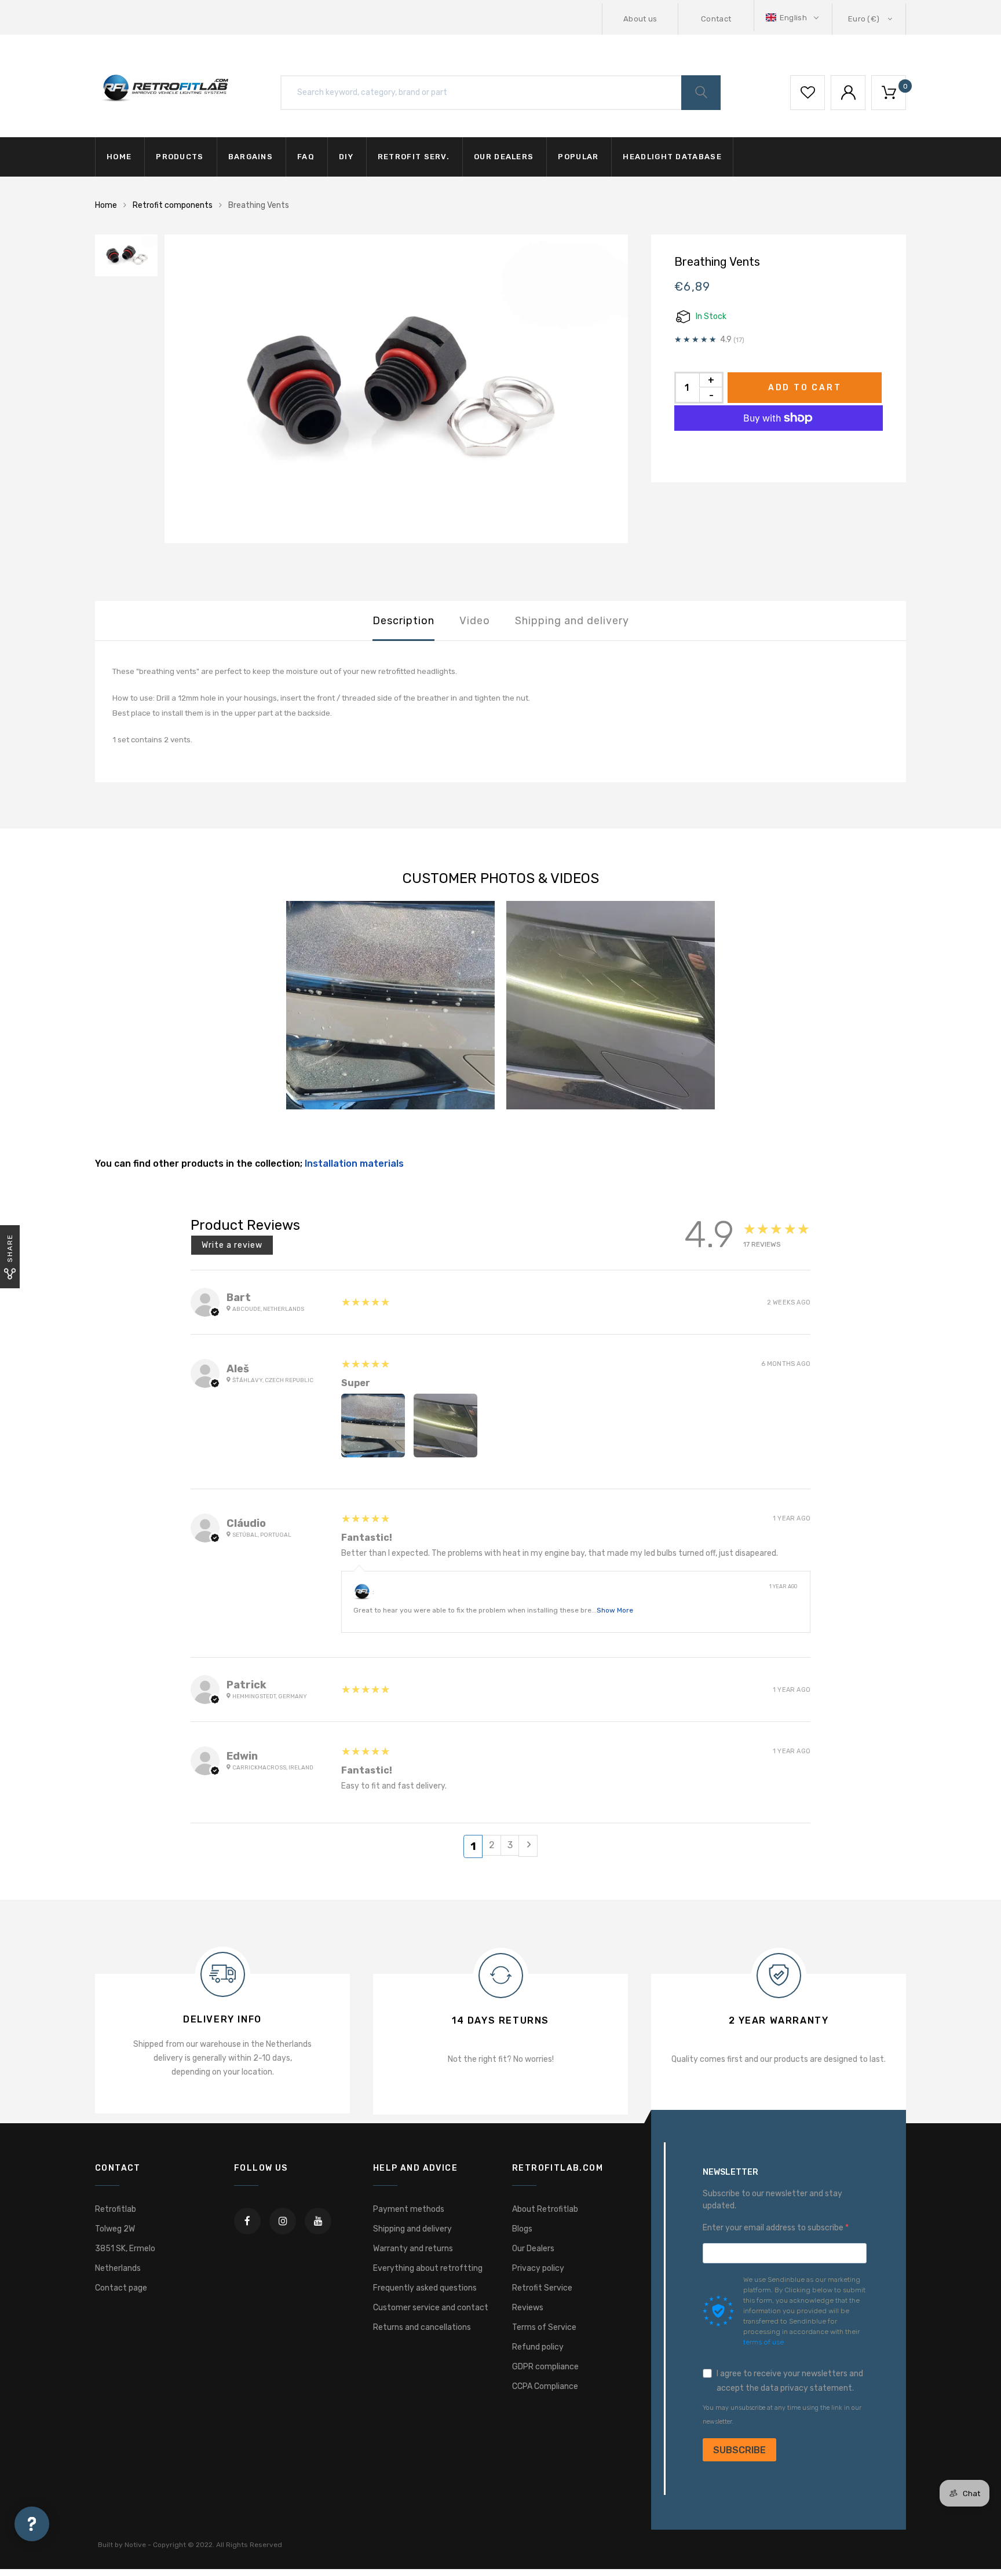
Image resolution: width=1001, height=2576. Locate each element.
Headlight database (672, 157)
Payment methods (409, 2209)
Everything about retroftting (428, 2268)
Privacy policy (538, 2268)
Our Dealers (533, 2249)
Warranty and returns (413, 2249)
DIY (346, 157)
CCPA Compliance (545, 2386)
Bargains (251, 157)
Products (180, 157)
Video (475, 621)
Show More (615, 1610)
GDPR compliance (545, 2367)
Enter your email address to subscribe (774, 2228)
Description (403, 621)
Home (119, 157)
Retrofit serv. (414, 157)
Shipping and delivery (572, 621)
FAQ (306, 157)
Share (10, 1248)
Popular (578, 157)
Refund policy (538, 2347)
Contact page (121, 2288)
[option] (396, 389)
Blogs (522, 2229)
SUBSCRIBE (739, 2450)
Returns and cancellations (422, 2327)
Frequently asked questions (425, 2288)
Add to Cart (805, 388)
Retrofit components (173, 205)
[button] (793, 18)
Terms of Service (544, 2327)
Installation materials (354, 1164)
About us (640, 19)
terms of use (763, 2342)
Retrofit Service (542, 2288)
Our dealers (504, 157)
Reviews (528, 2308)
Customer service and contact (431, 2308)
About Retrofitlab (545, 2209)
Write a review (232, 1245)
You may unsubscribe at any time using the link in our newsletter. (782, 2415)
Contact (716, 19)
